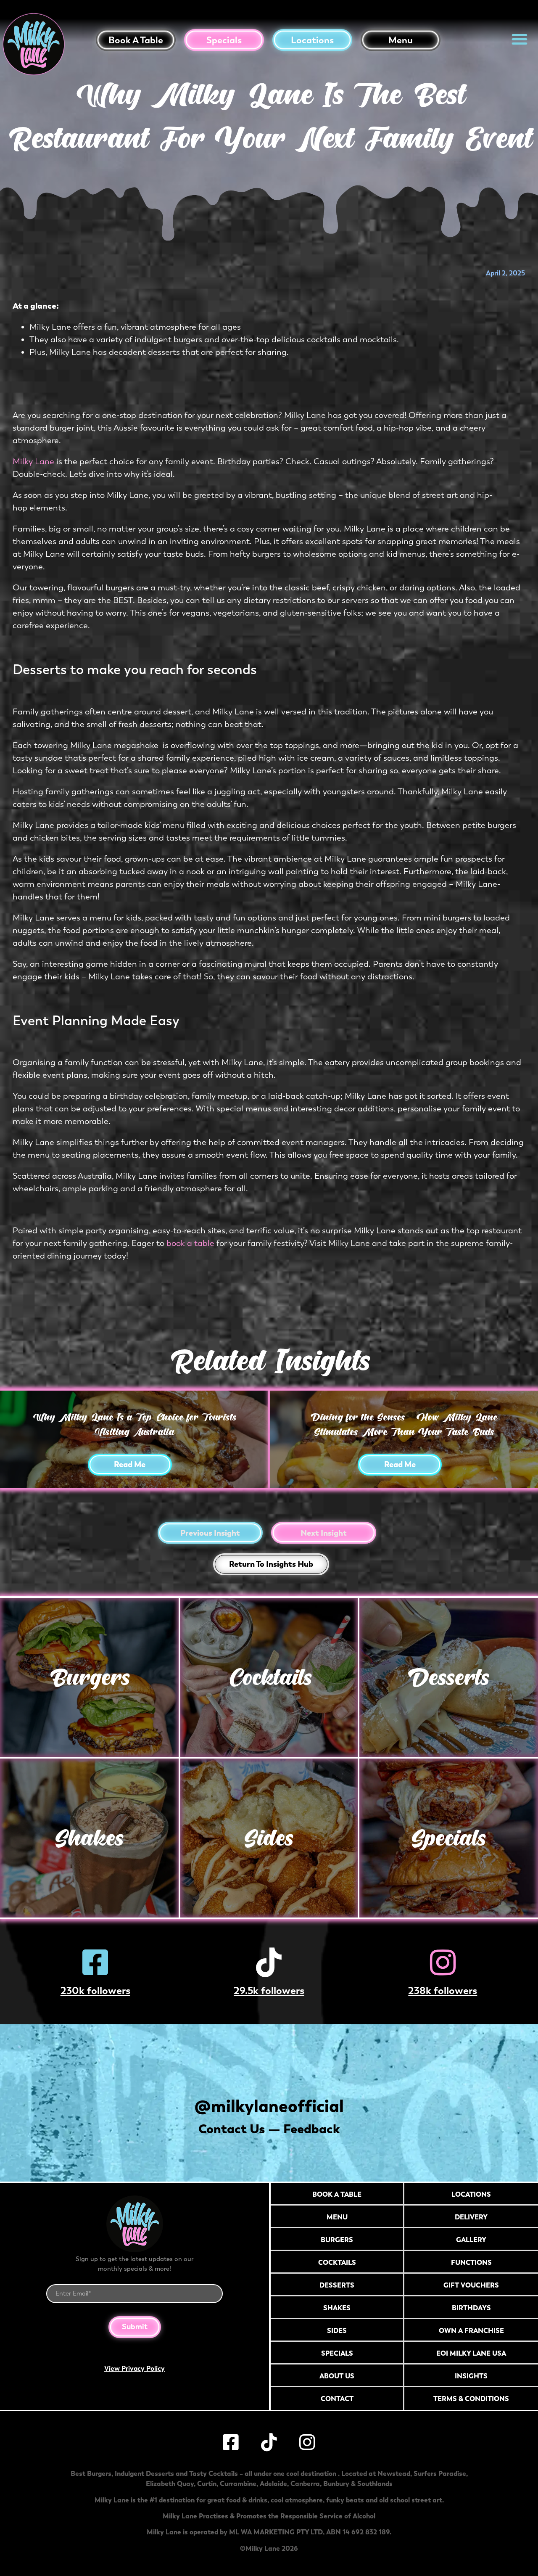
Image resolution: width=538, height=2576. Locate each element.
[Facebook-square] (95, 1962)
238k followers (443, 1990)
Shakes (89, 1838)
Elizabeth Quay (170, 2483)
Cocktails (269, 1677)
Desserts (449, 1677)
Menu (401, 40)
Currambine (238, 2483)
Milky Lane (33, 462)
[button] (520, 39)
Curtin (207, 2483)
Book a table (136, 40)
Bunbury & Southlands (358, 2483)
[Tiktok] (269, 1962)
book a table (190, 1243)
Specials (224, 40)
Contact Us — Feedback (269, 2129)
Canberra (305, 2483)
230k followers (95, 1990)
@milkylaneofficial (269, 2106)
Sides (269, 1838)
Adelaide (273, 2483)
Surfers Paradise (440, 2473)
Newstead (394, 2473)
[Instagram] (443, 1962)
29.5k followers (269, 1990)
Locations (312, 40)
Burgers (89, 1677)
